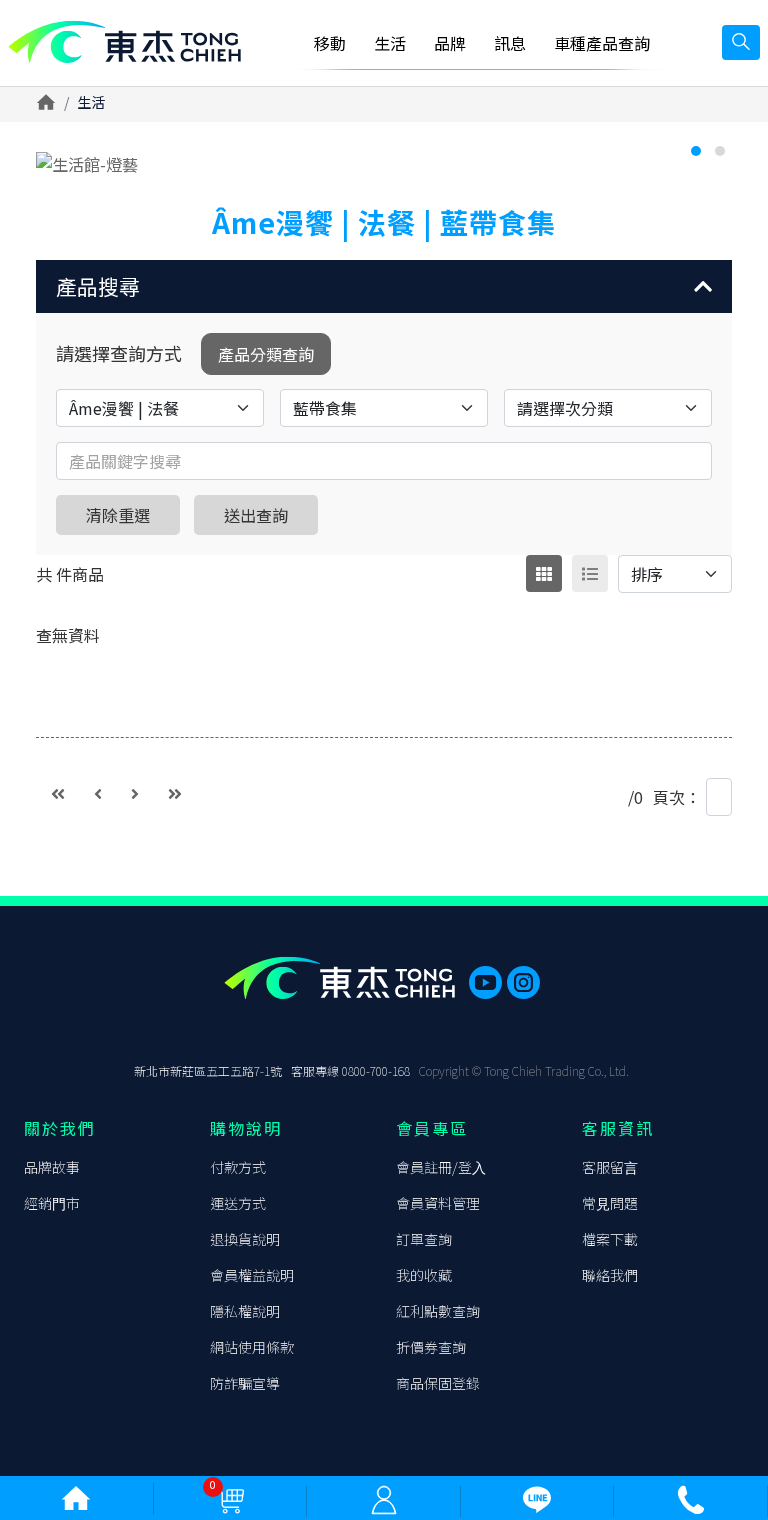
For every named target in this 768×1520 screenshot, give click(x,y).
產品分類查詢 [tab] (266, 354)
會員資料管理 (438, 1203)
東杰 (124, 42)
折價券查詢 (431, 1347)
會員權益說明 (252, 1275)
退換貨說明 (245, 1239)
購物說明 (246, 1128)
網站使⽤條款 (252, 1347)
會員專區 (432, 1128)
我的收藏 (424, 1275)
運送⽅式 (238, 1203)
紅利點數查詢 (438, 1311)
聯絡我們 (610, 1275)
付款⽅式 (238, 1167)
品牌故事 (52, 1167)
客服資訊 (618, 1128)
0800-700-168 (376, 1070)
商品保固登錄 (438, 1383)
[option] (384, 164)
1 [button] (696, 151)
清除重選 (118, 515)
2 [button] (720, 151)
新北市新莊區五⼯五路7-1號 (208, 1070)
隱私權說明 (245, 1311)
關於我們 (60, 1128)
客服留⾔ (610, 1167)
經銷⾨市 (52, 1203)
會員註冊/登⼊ (441, 1167)
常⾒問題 (610, 1203)
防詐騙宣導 (245, 1383)
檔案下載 (610, 1239)
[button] (384, 286)
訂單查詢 (424, 1239)
